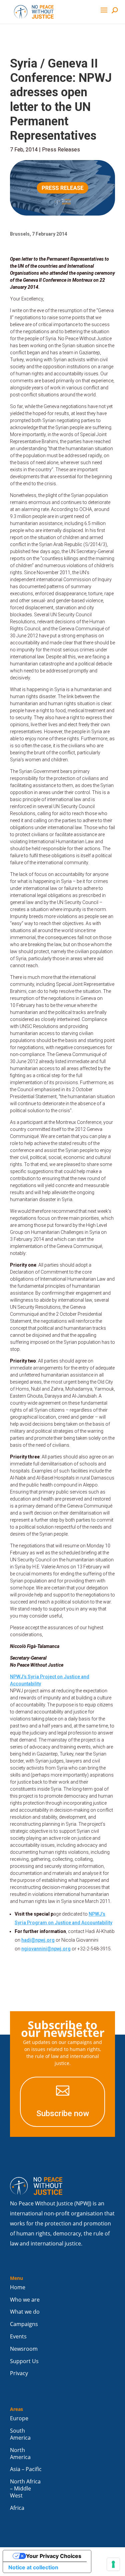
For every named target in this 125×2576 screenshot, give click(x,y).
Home (18, 2287)
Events (18, 2337)
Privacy (19, 2373)
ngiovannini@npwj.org (46, 1949)
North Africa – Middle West (25, 2489)
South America (20, 2434)
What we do (25, 2312)
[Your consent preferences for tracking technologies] (113, 2564)
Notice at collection (33, 2567)
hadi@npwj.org (38, 1940)
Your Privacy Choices (54, 2556)
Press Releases (61, 150)
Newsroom (24, 2349)
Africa (17, 2508)
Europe (19, 2418)
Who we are (25, 2300)
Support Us (24, 2361)
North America (20, 2454)
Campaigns (24, 2324)
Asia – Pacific (26, 2469)
